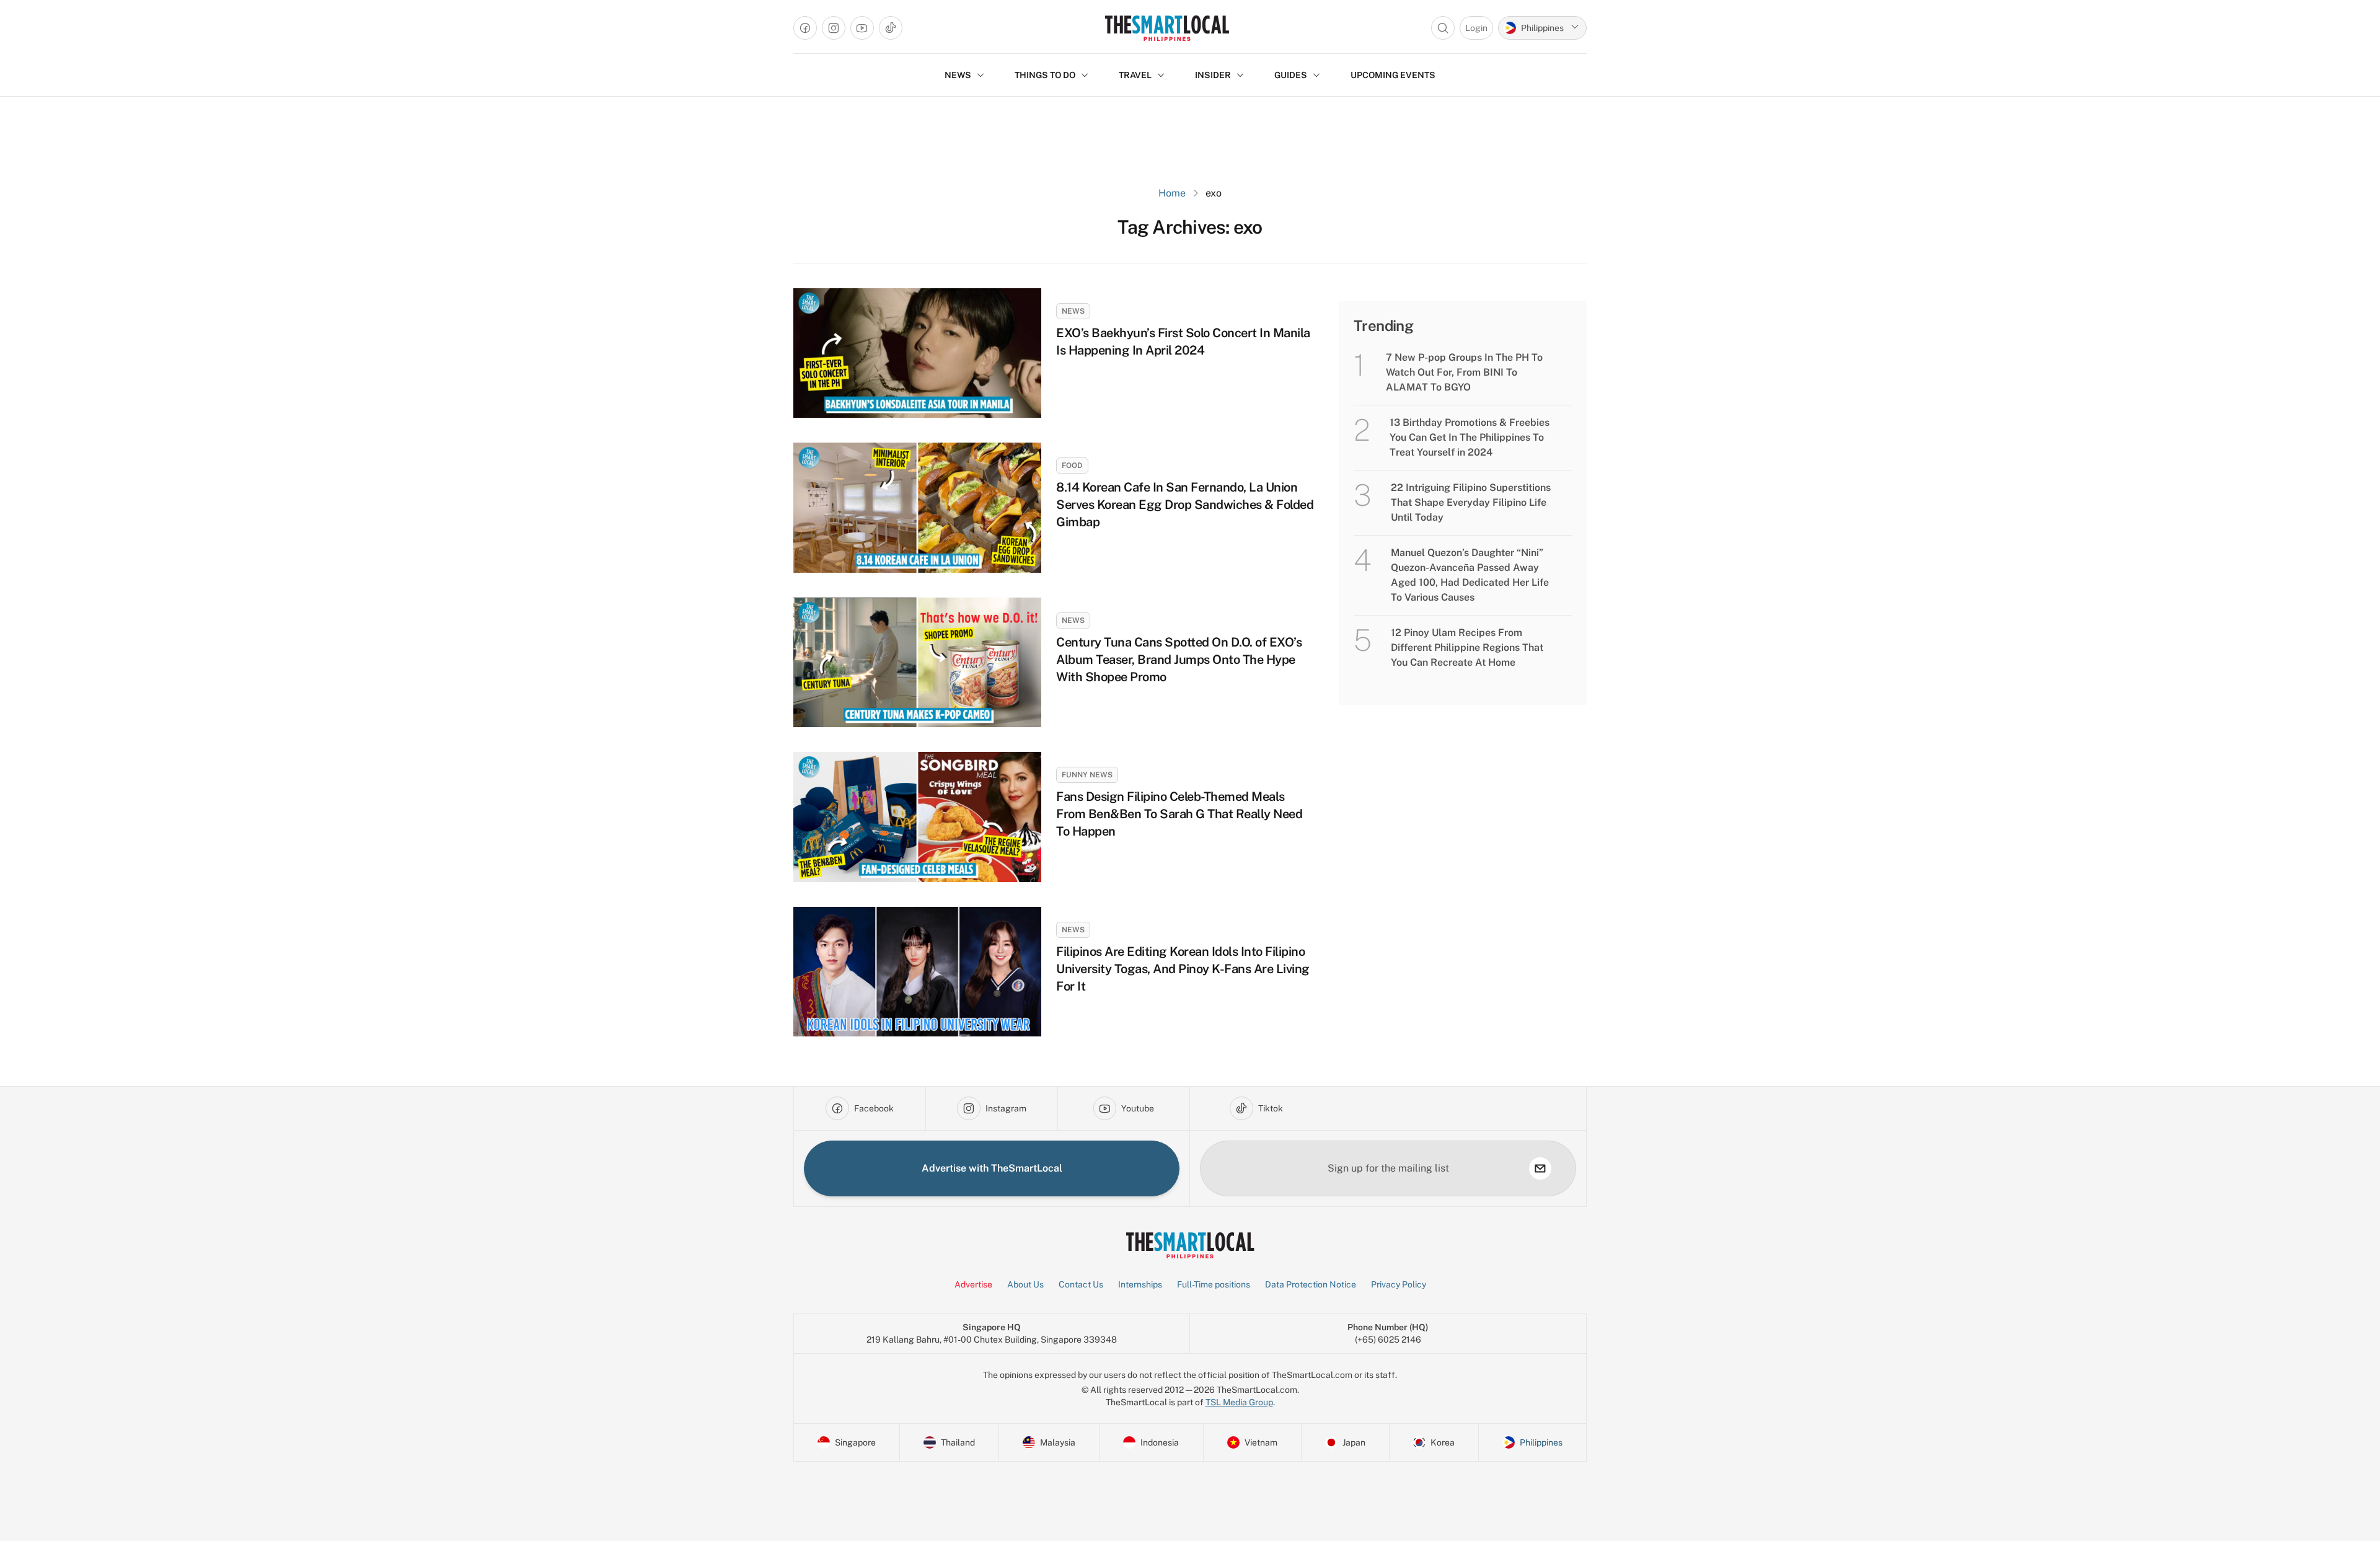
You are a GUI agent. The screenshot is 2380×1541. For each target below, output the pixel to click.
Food (1072, 466)
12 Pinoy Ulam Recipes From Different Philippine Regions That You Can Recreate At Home (1467, 647)
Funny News (1087, 775)
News (1073, 311)
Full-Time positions (1214, 1284)
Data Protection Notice (1311, 1284)
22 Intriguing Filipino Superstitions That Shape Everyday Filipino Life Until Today (1471, 502)
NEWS (958, 75)
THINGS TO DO (1045, 75)
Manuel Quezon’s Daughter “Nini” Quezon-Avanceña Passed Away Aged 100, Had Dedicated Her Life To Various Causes (1470, 575)
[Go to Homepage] (1167, 28)
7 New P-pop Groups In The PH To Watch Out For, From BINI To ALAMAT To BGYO (1464, 372)
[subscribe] (1540, 1168)
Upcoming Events (1393, 75)
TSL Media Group (1239, 1402)
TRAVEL (1135, 75)
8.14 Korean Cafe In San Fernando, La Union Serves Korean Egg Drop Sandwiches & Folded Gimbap (1185, 505)
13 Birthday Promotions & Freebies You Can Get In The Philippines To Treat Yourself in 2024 (1470, 437)
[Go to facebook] (805, 28)
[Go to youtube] (862, 28)
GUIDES (1291, 75)
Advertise (973, 1284)
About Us (1025, 1284)
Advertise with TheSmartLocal (992, 1168)
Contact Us (1081, 1284)
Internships (1140, 1284)
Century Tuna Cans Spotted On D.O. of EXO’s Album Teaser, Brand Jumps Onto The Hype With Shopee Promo (1179, 660)
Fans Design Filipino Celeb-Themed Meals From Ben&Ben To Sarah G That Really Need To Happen (1179, 814)
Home (1172, 193)
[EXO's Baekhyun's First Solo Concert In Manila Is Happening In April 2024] (917, 353)
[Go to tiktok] (891, 28)
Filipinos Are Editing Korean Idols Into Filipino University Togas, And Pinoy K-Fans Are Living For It (1183, 969)
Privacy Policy (1399, 1284)
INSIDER (1213, 75)
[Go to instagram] (834, 28)
